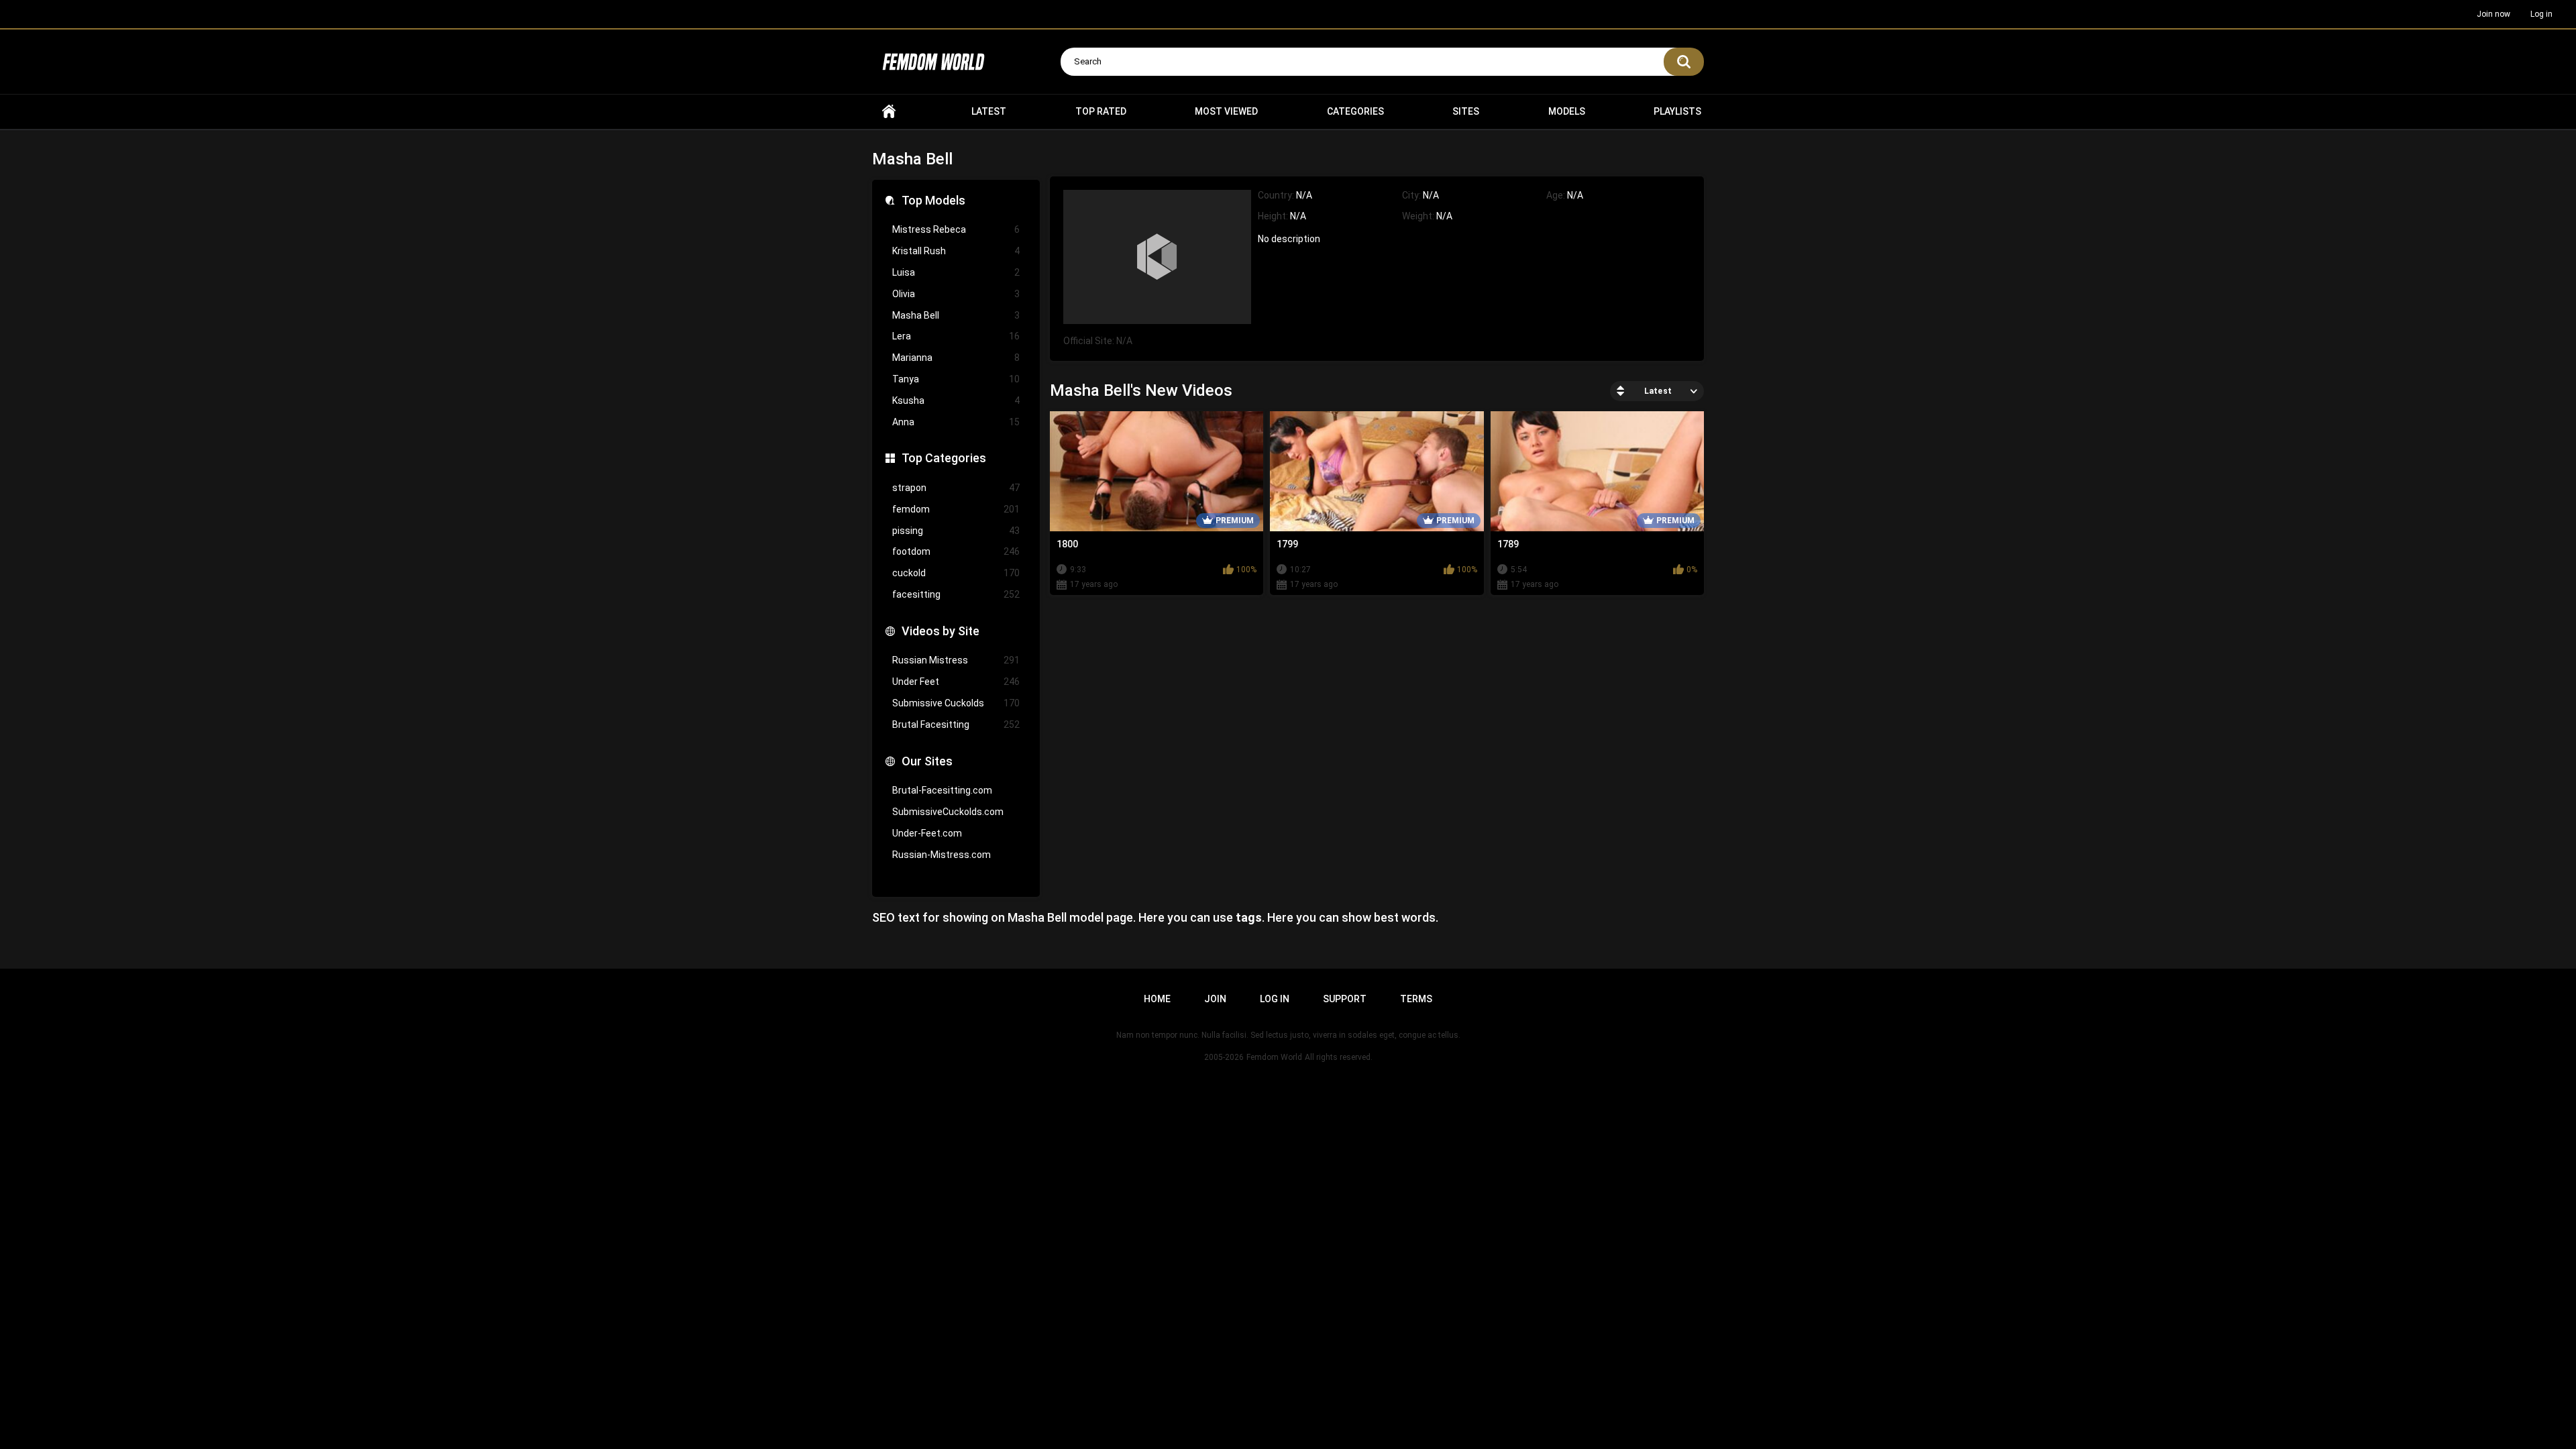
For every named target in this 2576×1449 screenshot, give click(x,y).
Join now (2493, 14)
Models (1567, 111)
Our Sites (927, 761)
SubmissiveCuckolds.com (948, 812)
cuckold (956, 573)
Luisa (956, 272)
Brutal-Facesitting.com (942, 790)
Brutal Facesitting (956, 724)
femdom (956, 509)
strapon (956, 488)
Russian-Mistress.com (942, 855)
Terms (1416, 999)
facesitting (956, 594)
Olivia (956, 294)
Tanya (956, 379)
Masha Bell (956, 315)
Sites (1466, 111)
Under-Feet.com (927, 833)
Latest (989, 111)
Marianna (956, 358)
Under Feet (956, 682)
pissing (956, 531)
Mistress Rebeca (956, 229)
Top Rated (1101, 111)
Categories (1355, 111)
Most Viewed (1226, 111)
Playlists (1677, 111)
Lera (956, 336)
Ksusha (956, 400)
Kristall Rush (956, 251)
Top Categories (944, 458)
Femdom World (1274, 1057)
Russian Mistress (956, 660)
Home (889, 112)
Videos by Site (941, 631)
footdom (956, 551)
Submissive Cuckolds (956, 703)
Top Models (933, 200)
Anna (956, 422)
